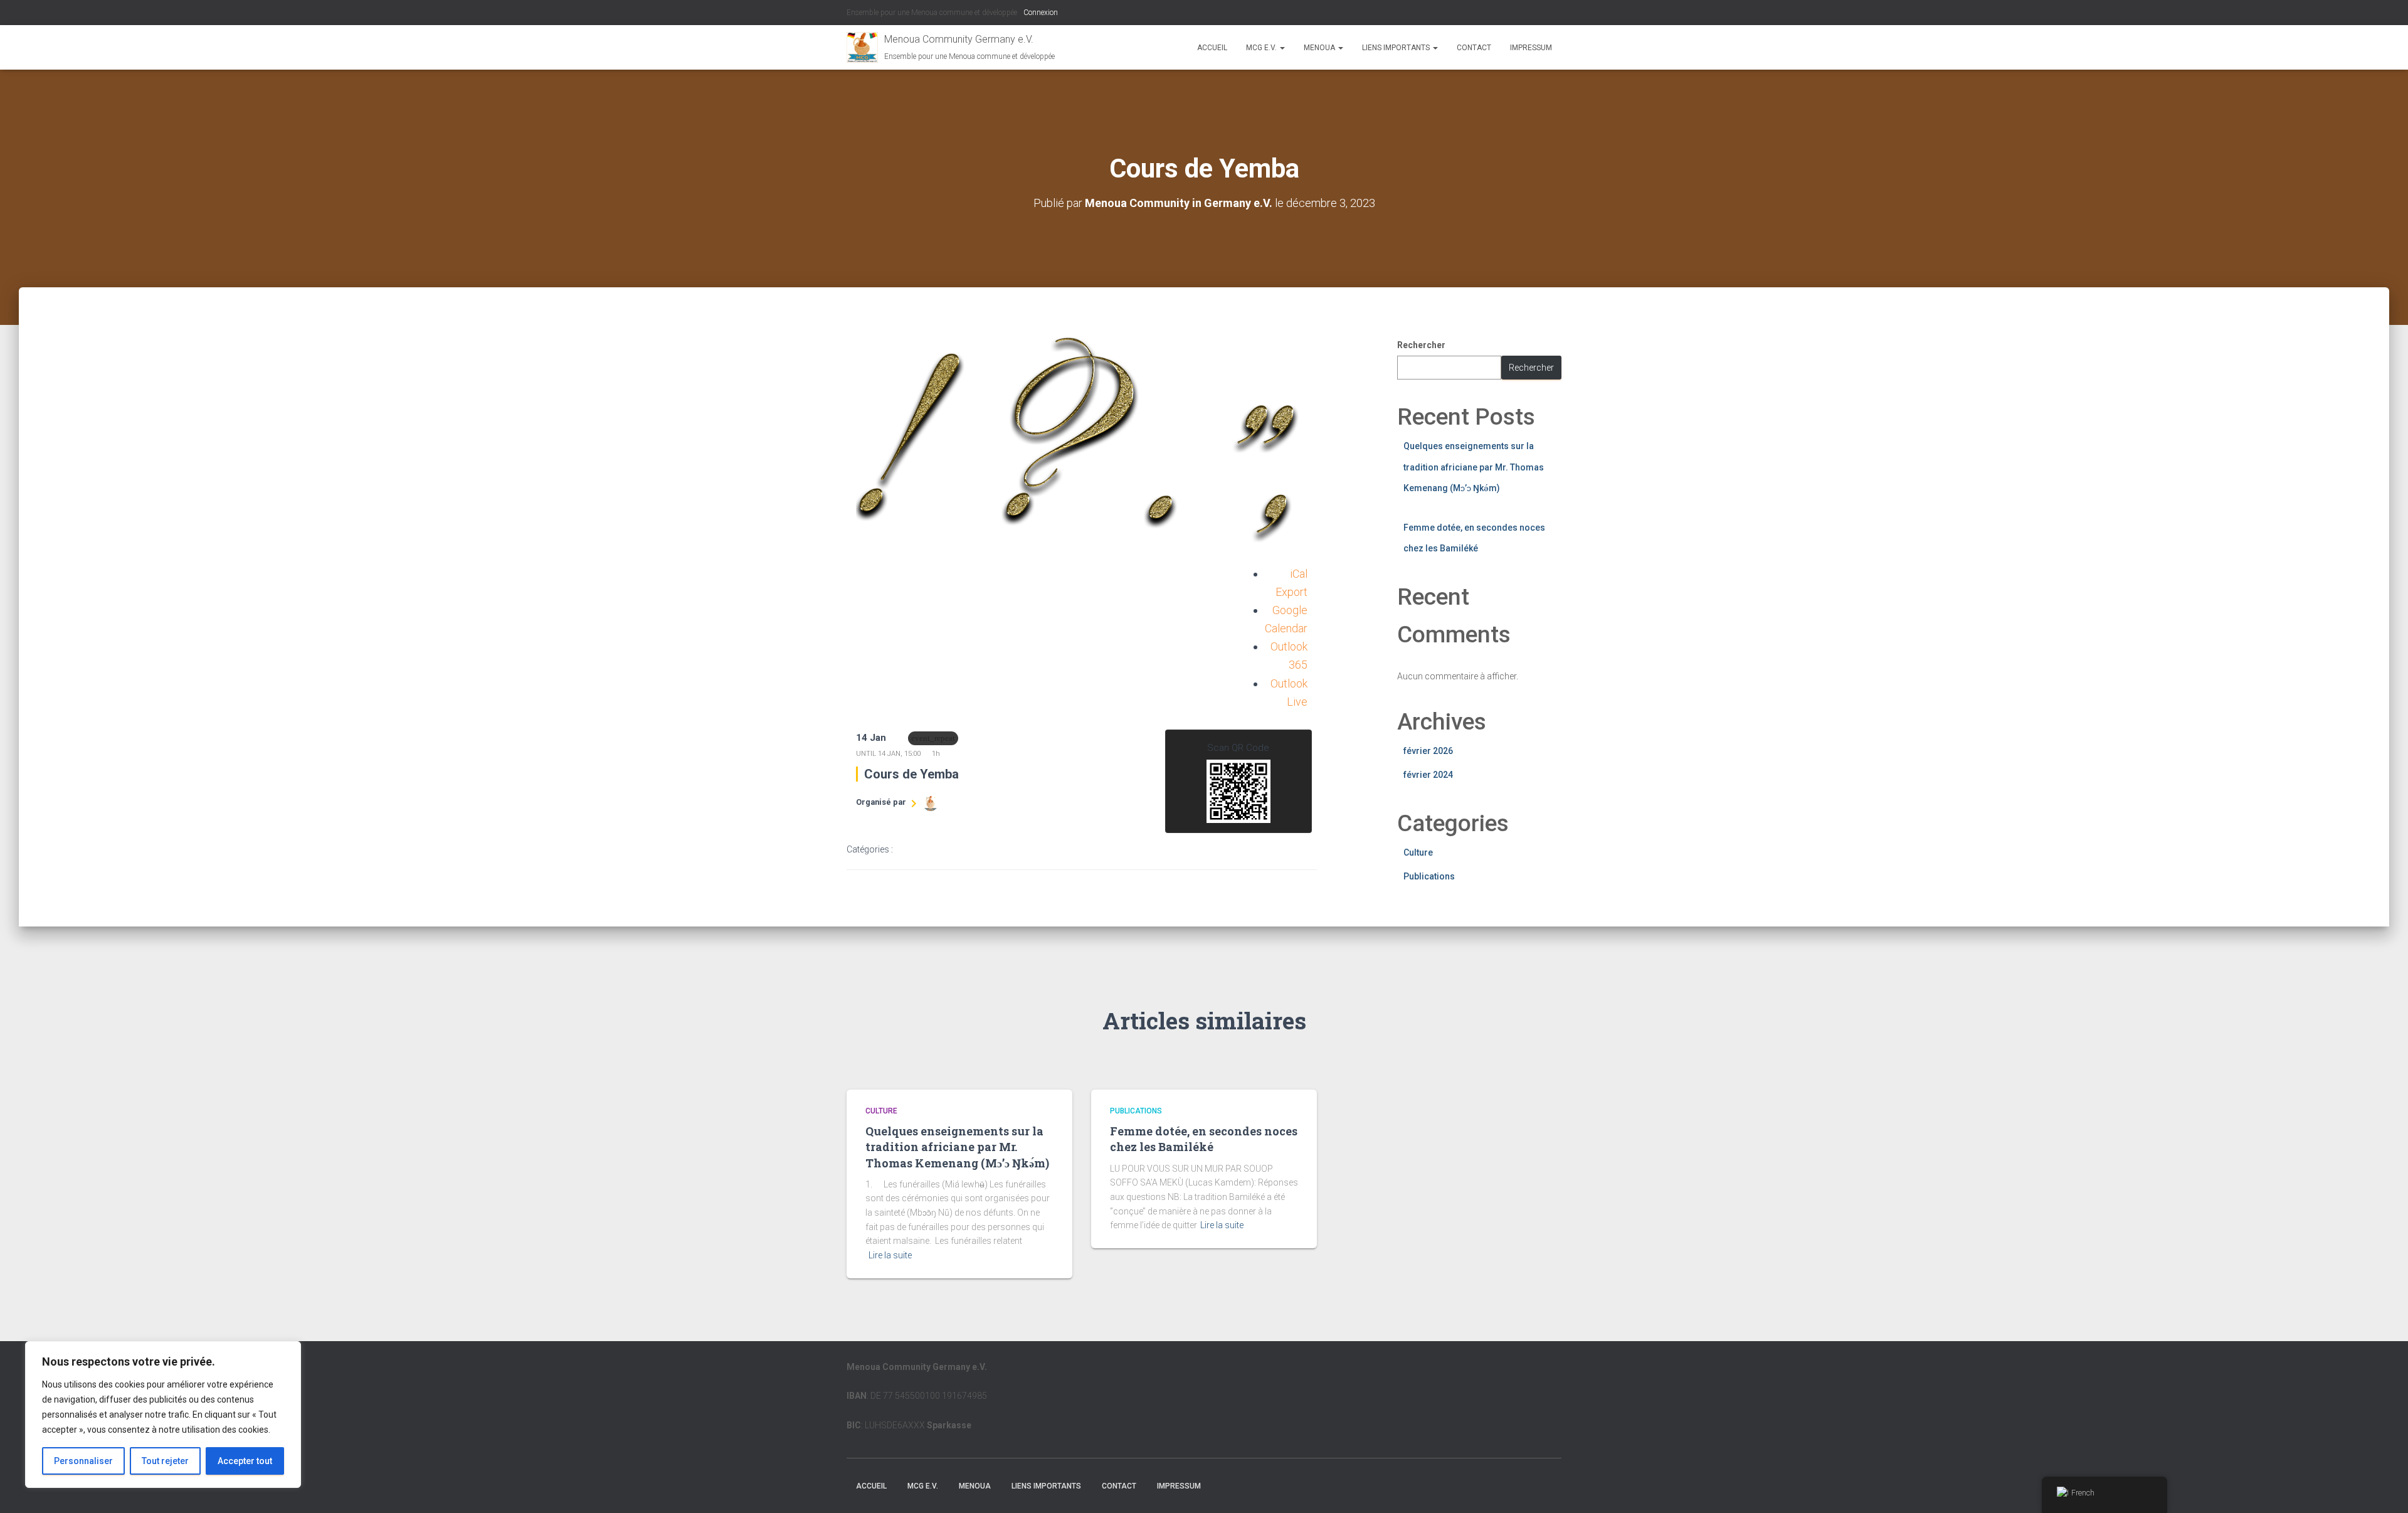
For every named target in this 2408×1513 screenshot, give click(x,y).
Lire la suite (890, 1255)
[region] (163, 1415)
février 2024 (1428, 775)
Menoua (1320, 48)
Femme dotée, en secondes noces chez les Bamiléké (1204, 1139)
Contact (1474, 48)
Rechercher (1421, 345)
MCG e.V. (1262, 48)
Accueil (1212, 48)
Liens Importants (1397, 48)
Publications (1429, 876)
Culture (1418, 852)
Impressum (1531, 48)
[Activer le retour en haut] (2383, 1488)
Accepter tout (245, 1461)
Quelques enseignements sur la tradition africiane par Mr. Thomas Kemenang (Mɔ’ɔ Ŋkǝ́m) (1474, 467)
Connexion (1041, 13)
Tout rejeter (165, 1461)
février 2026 (1428, 751)
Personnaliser (83, 1461)
